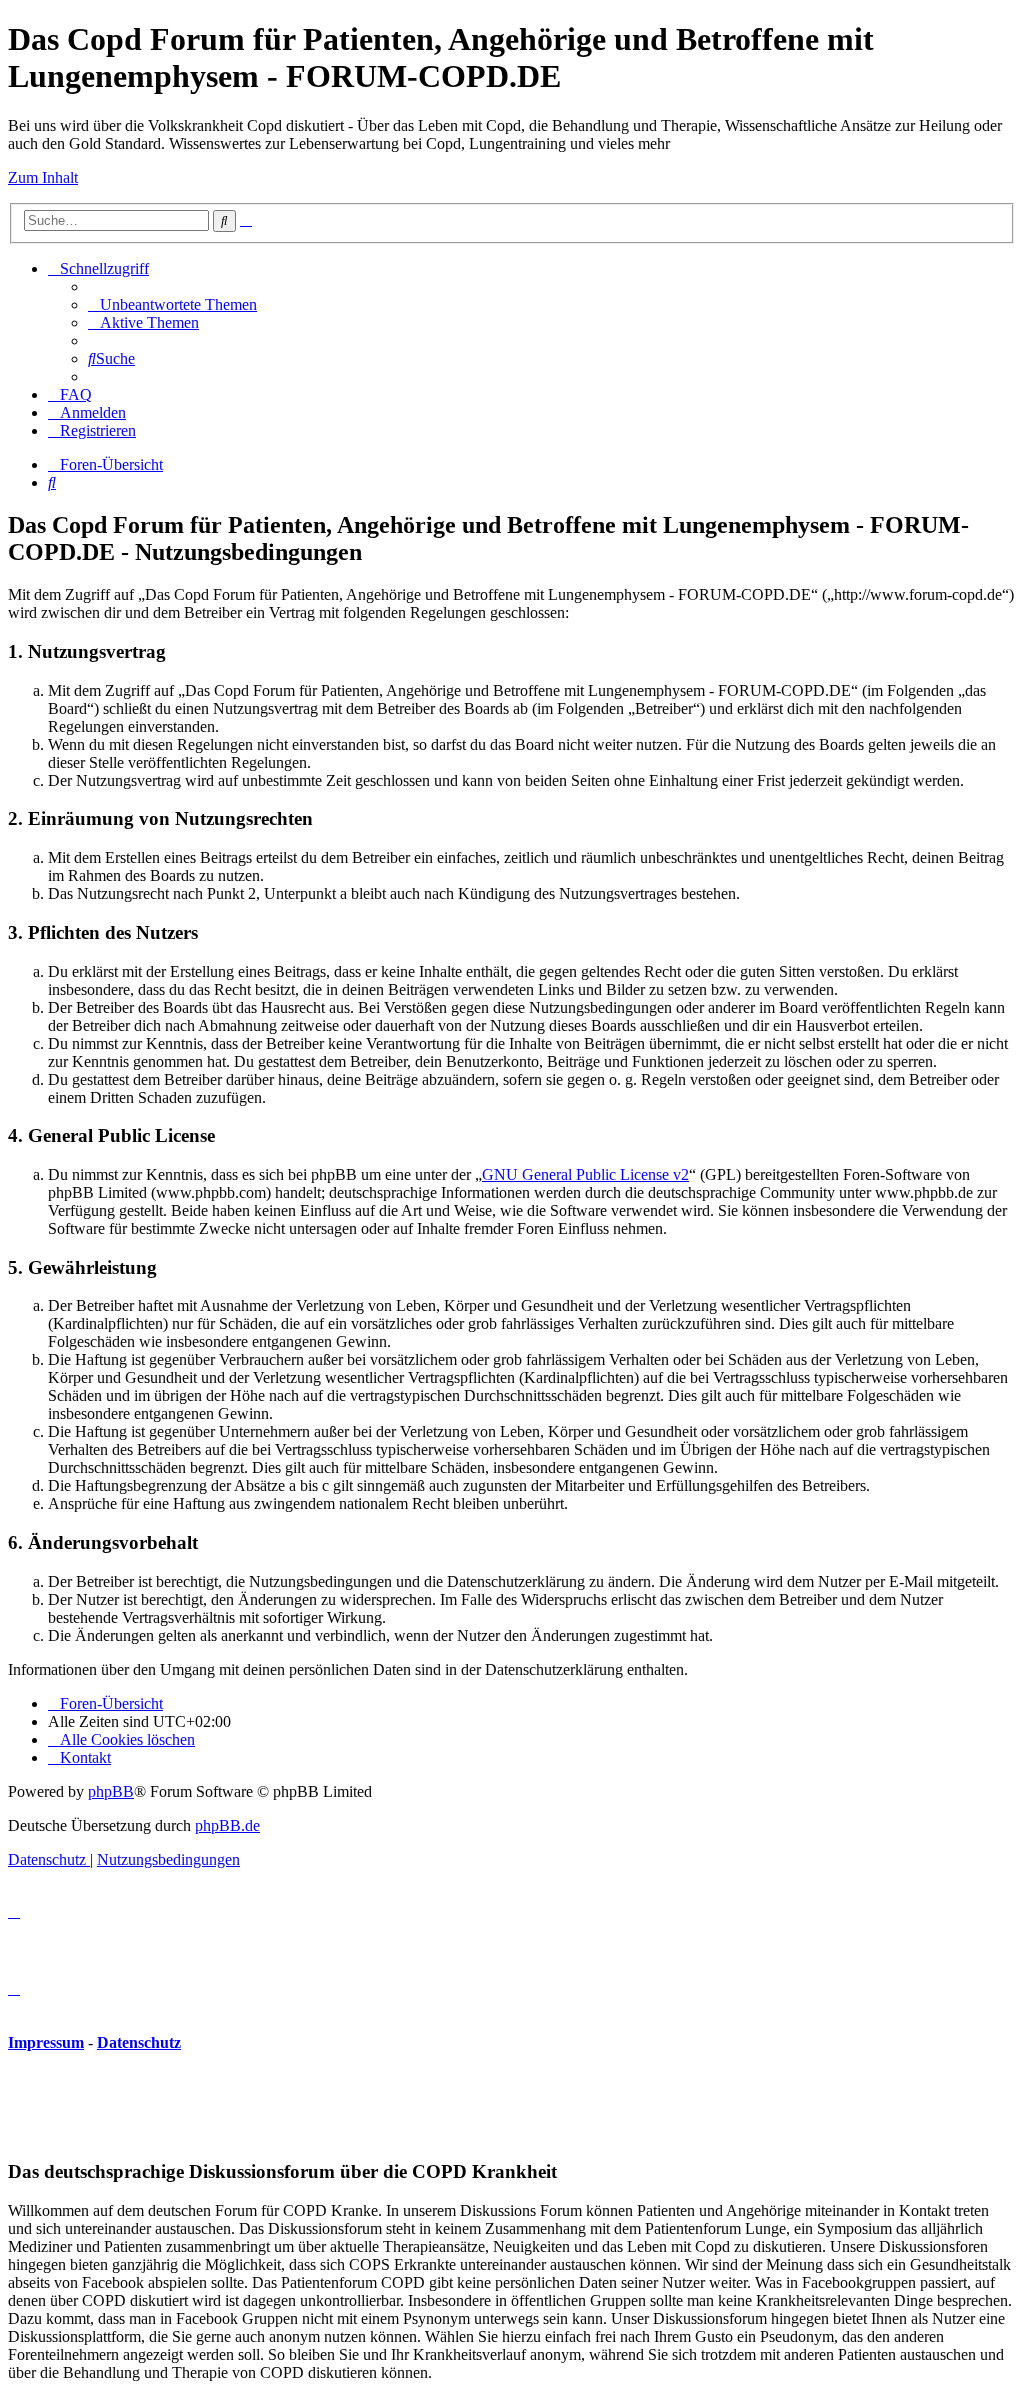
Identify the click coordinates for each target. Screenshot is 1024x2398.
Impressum (46, 2042)
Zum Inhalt (43, 177)
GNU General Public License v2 (585, 1174)
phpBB (111, 1791)
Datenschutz (139, 2042)
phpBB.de (227, 1825)
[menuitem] (172, 304)
